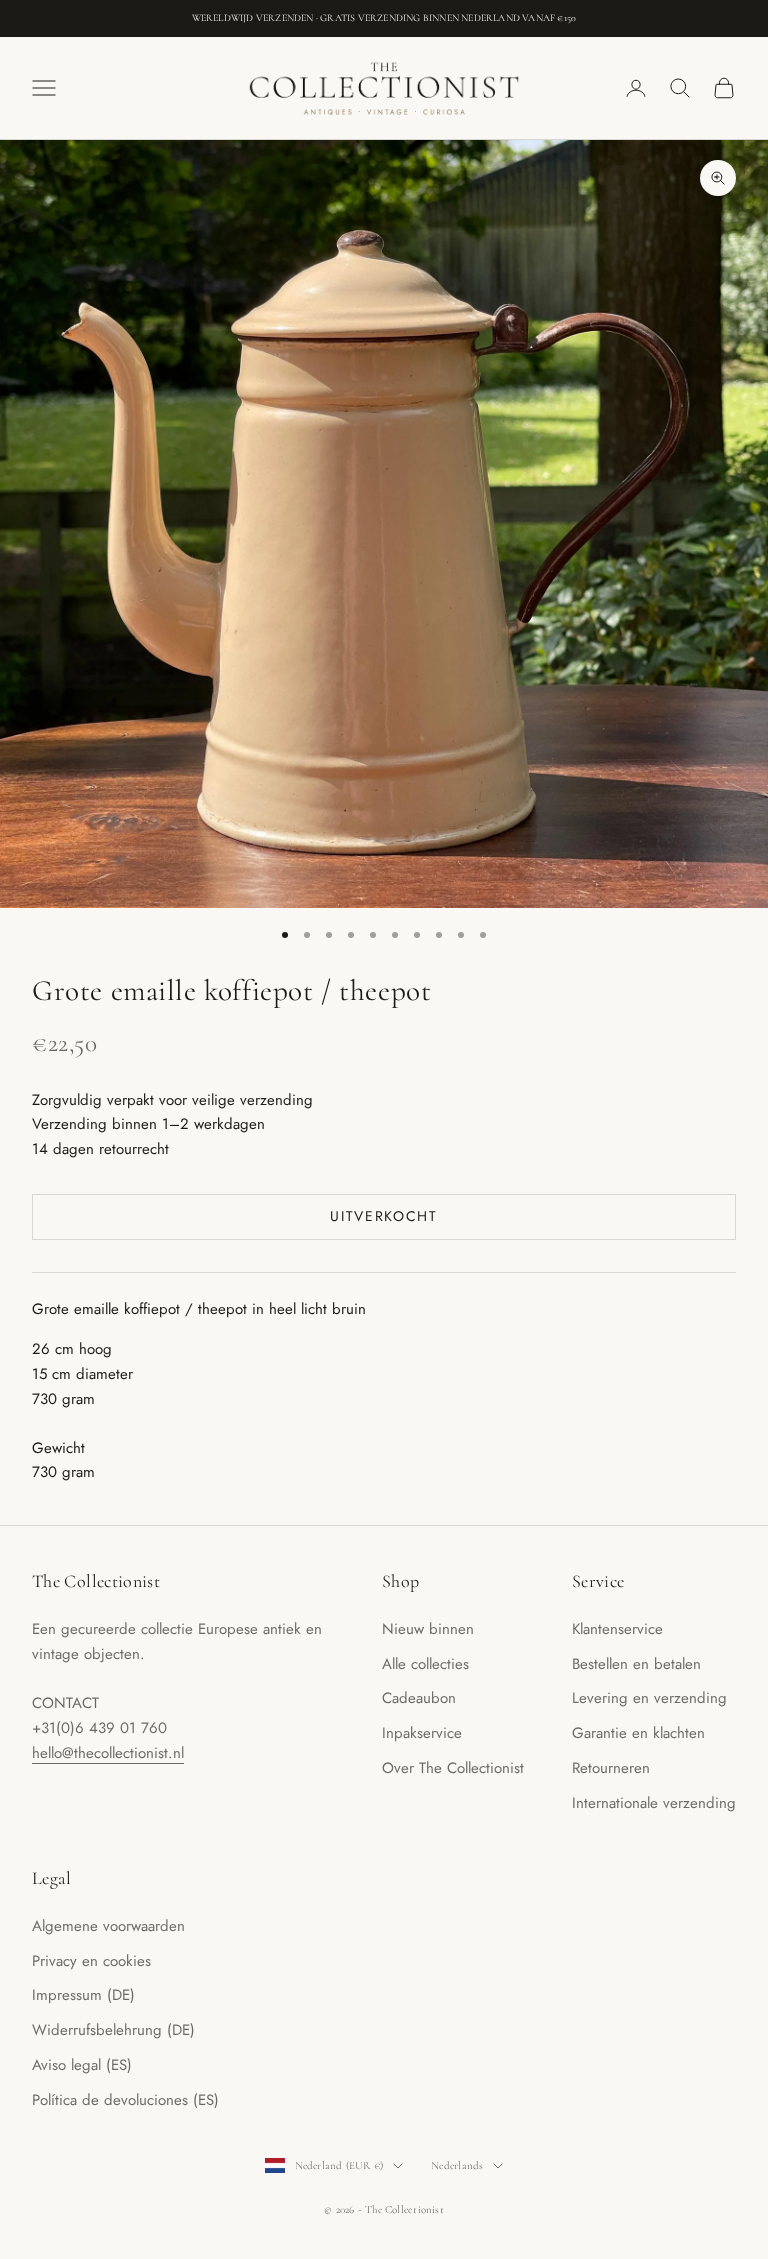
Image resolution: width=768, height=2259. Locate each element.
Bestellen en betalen (636, 1664)
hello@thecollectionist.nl (108, 1753)
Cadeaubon (419, 1698)
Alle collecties (425, 1664)
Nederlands (457, 2165)
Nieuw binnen (428, 1629)
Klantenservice (617, 1629)
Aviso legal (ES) (82, 2065)
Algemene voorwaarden (108, 1926)
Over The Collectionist (453, 1768)
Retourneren (611, 1768)
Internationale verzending (654, 1803)
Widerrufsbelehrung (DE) (113, 2030)
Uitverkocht (383, 1216)
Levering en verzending (649, 1698)
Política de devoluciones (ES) (125, 2100)
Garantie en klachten (638, 1733)
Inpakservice (422, 1733)
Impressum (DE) (83, 1995)
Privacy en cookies (91, 1961)
